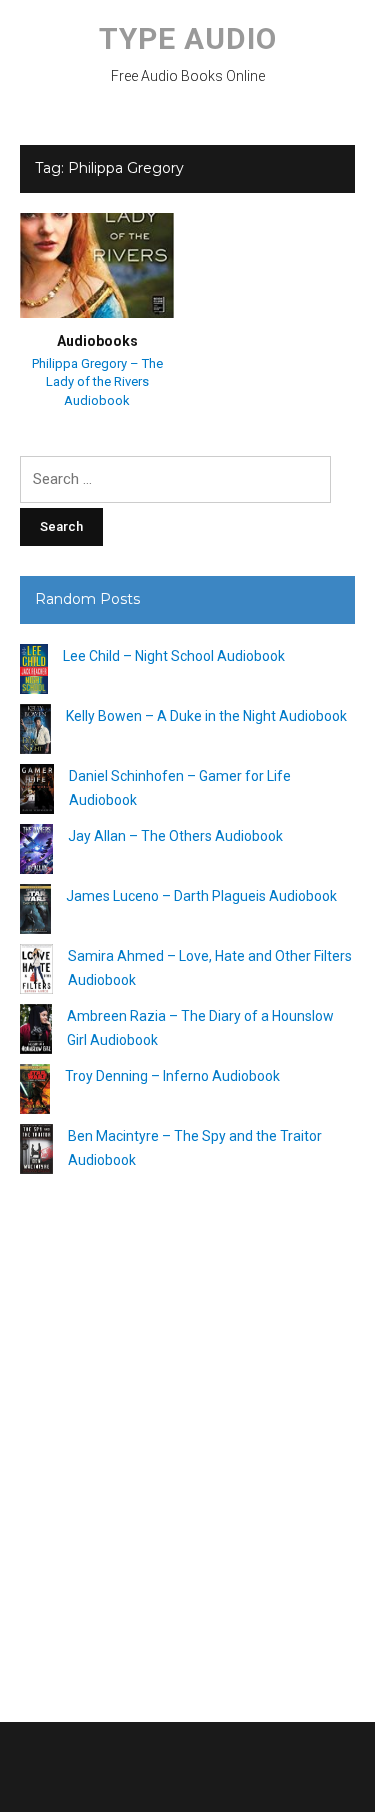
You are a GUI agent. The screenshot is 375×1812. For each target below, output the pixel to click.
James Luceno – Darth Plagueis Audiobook (201, 896)
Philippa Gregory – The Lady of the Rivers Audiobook (97, 381)
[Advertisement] (187, 1440)
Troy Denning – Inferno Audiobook (172, 1076)
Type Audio (188, 38)
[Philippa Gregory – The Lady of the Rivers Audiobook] (97, 265)
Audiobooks (97, 341)
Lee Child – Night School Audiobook (174, 656)
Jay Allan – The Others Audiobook (175, 836)
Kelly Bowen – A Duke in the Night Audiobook (206, 716)
